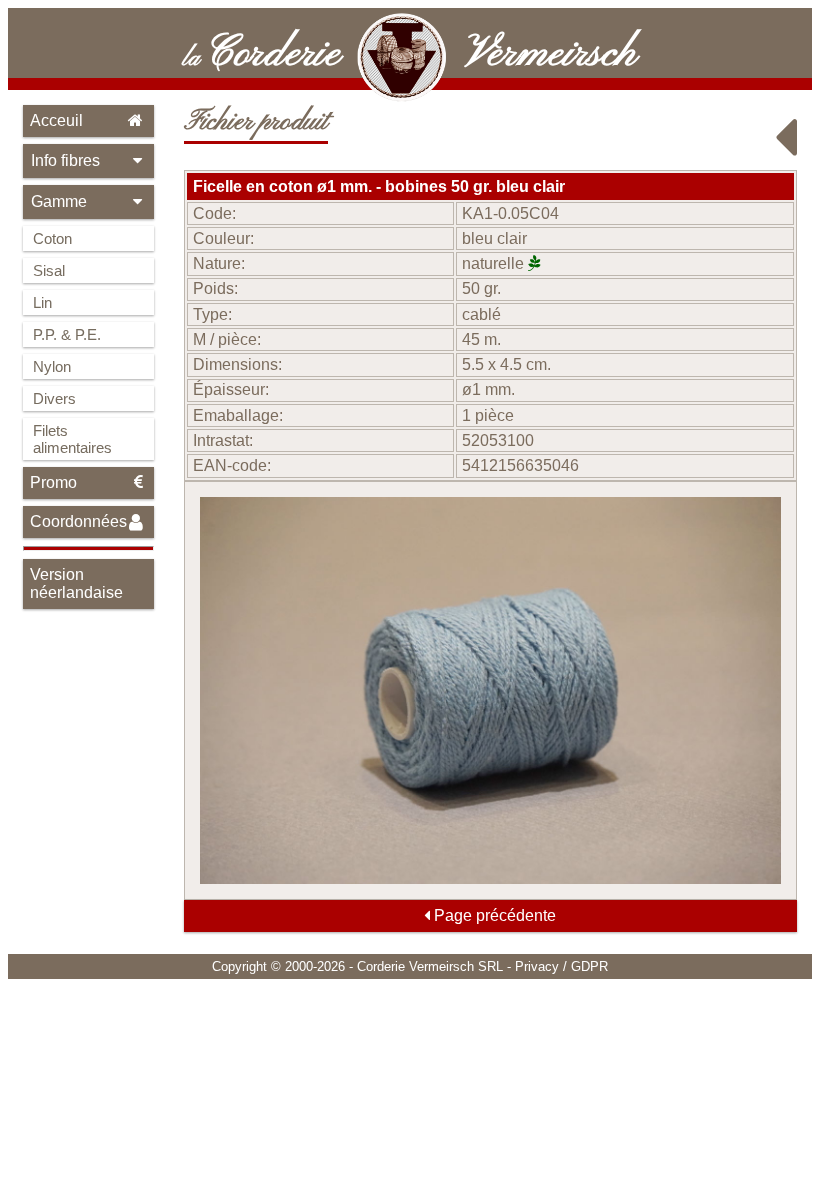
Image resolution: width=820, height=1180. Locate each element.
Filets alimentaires (72, 439)
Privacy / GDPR (561, 966)
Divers (54, 398)
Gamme (59, 201)
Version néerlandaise (76, 583)
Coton (52, 238)
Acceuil (56, 120)
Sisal (49, 270)
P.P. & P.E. (67, 334)
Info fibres (65, 160)
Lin (42, 302)
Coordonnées (78, 521)
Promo (53, 482)
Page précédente (493, 915)
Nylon (52, 366)
